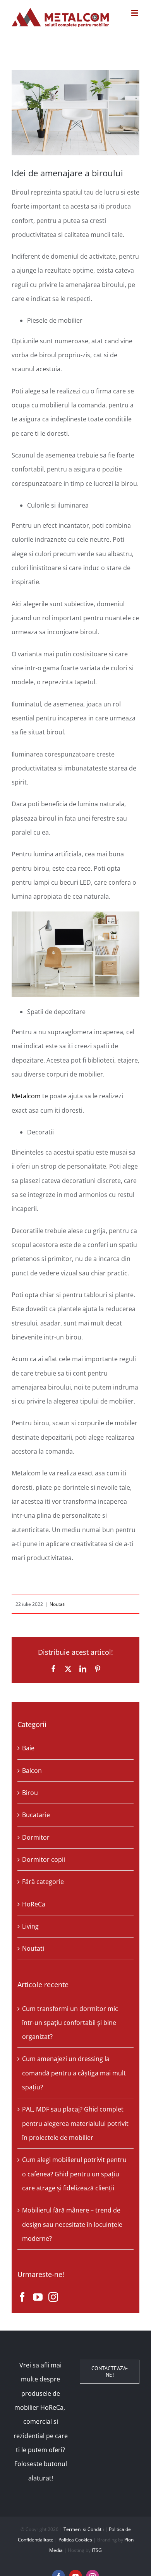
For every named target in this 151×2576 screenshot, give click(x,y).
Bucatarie (36, 1815)
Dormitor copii (44, 1859)
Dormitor (36, 1837)
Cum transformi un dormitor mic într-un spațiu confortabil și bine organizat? (70, 2023)
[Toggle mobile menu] (135, 13)
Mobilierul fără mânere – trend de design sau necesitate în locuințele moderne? (72, 2224)
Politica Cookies (75, 2540)
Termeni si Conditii (84, 2529)
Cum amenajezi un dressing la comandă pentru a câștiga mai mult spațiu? (74, 2073)
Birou (30, 1793)
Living (30, 1926)
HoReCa (34, 1904)
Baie (28, 1748)
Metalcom (26, 1096)
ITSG (97, 2550)
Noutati (57, 1604)
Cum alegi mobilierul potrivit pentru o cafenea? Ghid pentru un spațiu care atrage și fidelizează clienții (74, 2174)
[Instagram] (53, 2297)
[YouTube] (38, 2297)
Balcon (32, 1771)
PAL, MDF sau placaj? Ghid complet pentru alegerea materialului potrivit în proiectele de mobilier (75, 2123)
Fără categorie (43, 1882)
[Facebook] (22, 2297)
